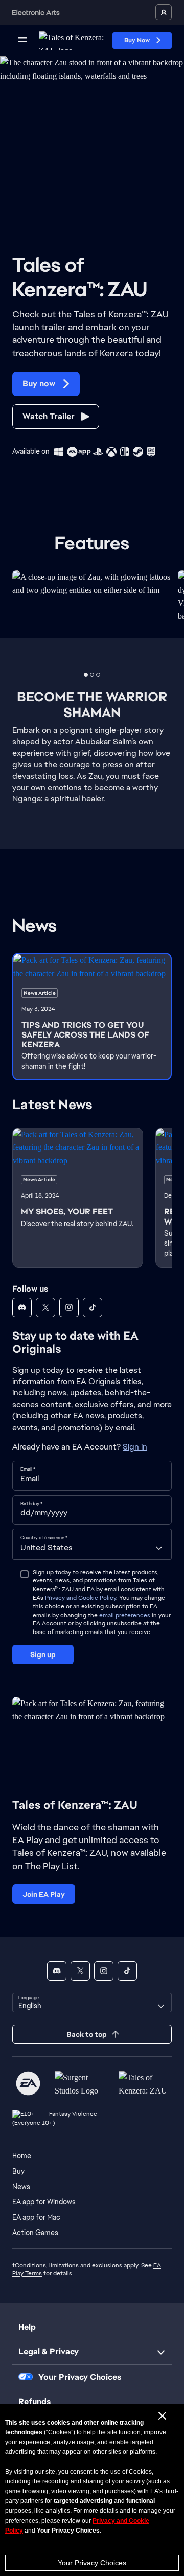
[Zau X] (45, 1307)
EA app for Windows (44, 2202)
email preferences (125, 1615)
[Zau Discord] (22, 1307)
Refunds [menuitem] (34, 2401)
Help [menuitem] (27, 2327)
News (21, 2187)
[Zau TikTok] (93, 1307)
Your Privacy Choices (92, 2563)
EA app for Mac (36, 2217)
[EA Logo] (28, 2083)
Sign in (135, 1447)
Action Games (35, 2233)
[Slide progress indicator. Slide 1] (92, 675)
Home (22, 2156)
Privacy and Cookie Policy (80, 1598)
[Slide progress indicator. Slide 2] (98, 675)
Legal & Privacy (49, 2351)
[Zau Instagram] (69, 1307)
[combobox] (92, 1544)
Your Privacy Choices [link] (80, 2377)
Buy (18, 2171)
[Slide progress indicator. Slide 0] (86, 675)
